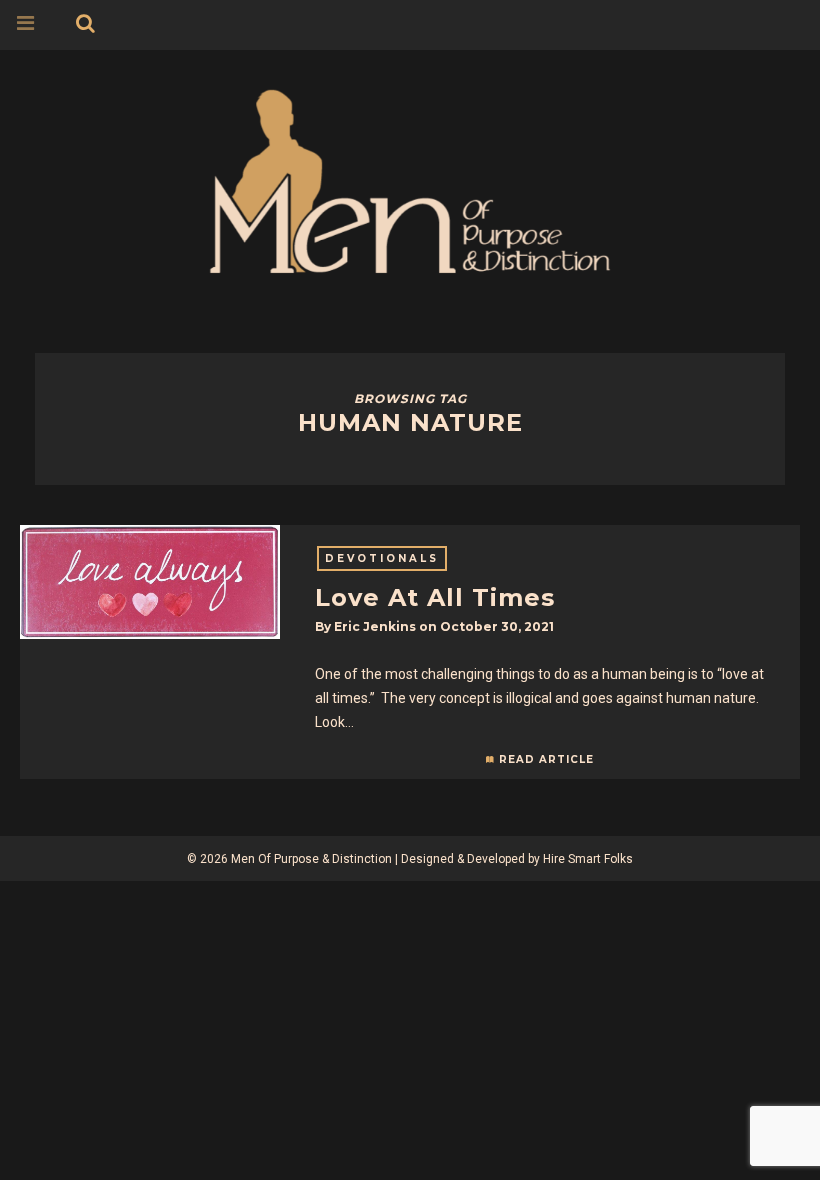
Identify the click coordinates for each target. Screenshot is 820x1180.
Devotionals (382, 558)
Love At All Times (435, 597)
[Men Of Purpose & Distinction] (410, 177)
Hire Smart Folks (588, 859)
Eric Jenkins (375, 626)
